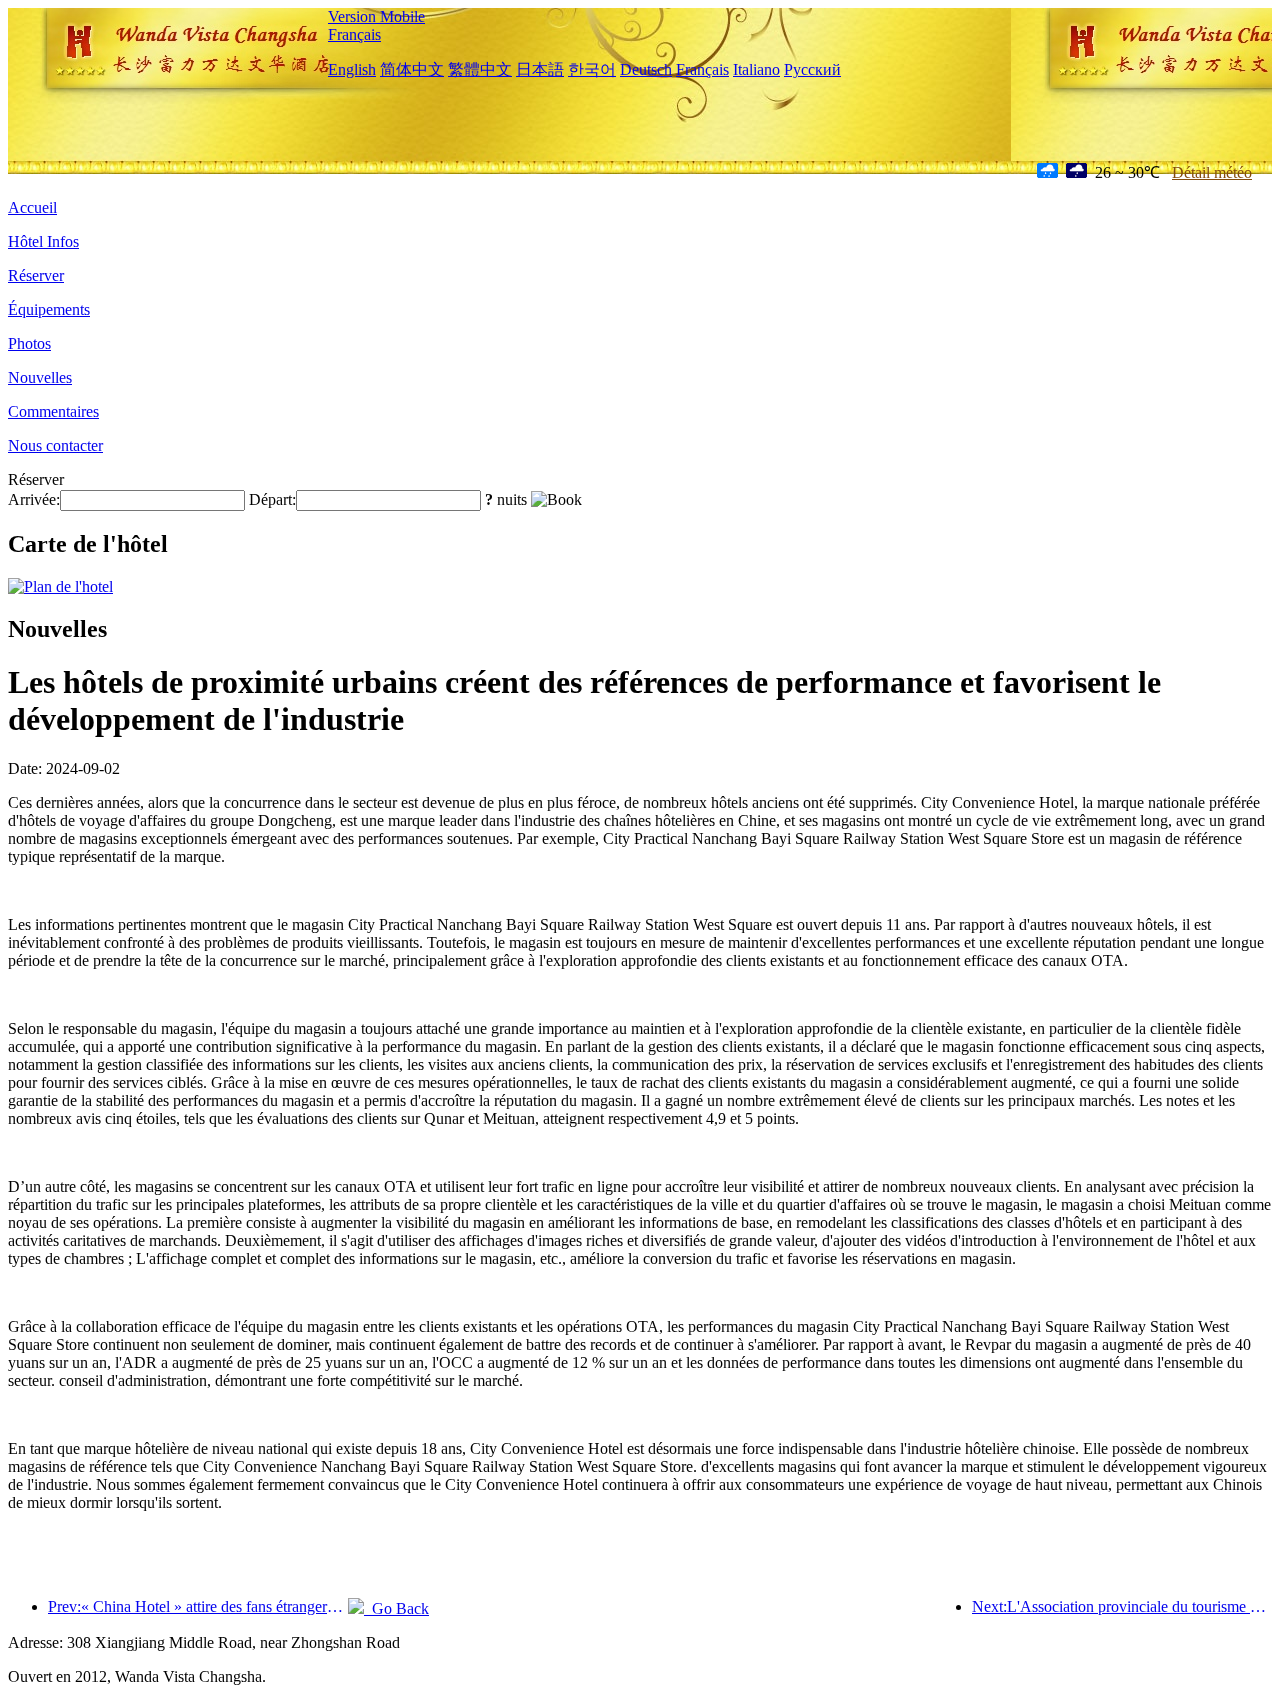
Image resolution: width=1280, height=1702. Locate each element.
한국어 (592, 69)
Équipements (49, 309)
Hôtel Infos (43, 241)
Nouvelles (40, 377)
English (352, 69)
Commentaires (53, 411)
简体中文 (412, 69)
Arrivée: (34, 499)
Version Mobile (376, 16)
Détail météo (1212, 172)
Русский (812, 69)
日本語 (540, 69)
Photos (29, 343)
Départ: (272, 499)
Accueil (32, 207)
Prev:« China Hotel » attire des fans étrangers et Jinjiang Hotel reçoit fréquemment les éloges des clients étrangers (198, 1606)
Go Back (396, 1608)
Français (354, 34)
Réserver (36, 275)
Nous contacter (55, 445)
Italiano (756, 69)
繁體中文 (480, 69)
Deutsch (646, 69)
